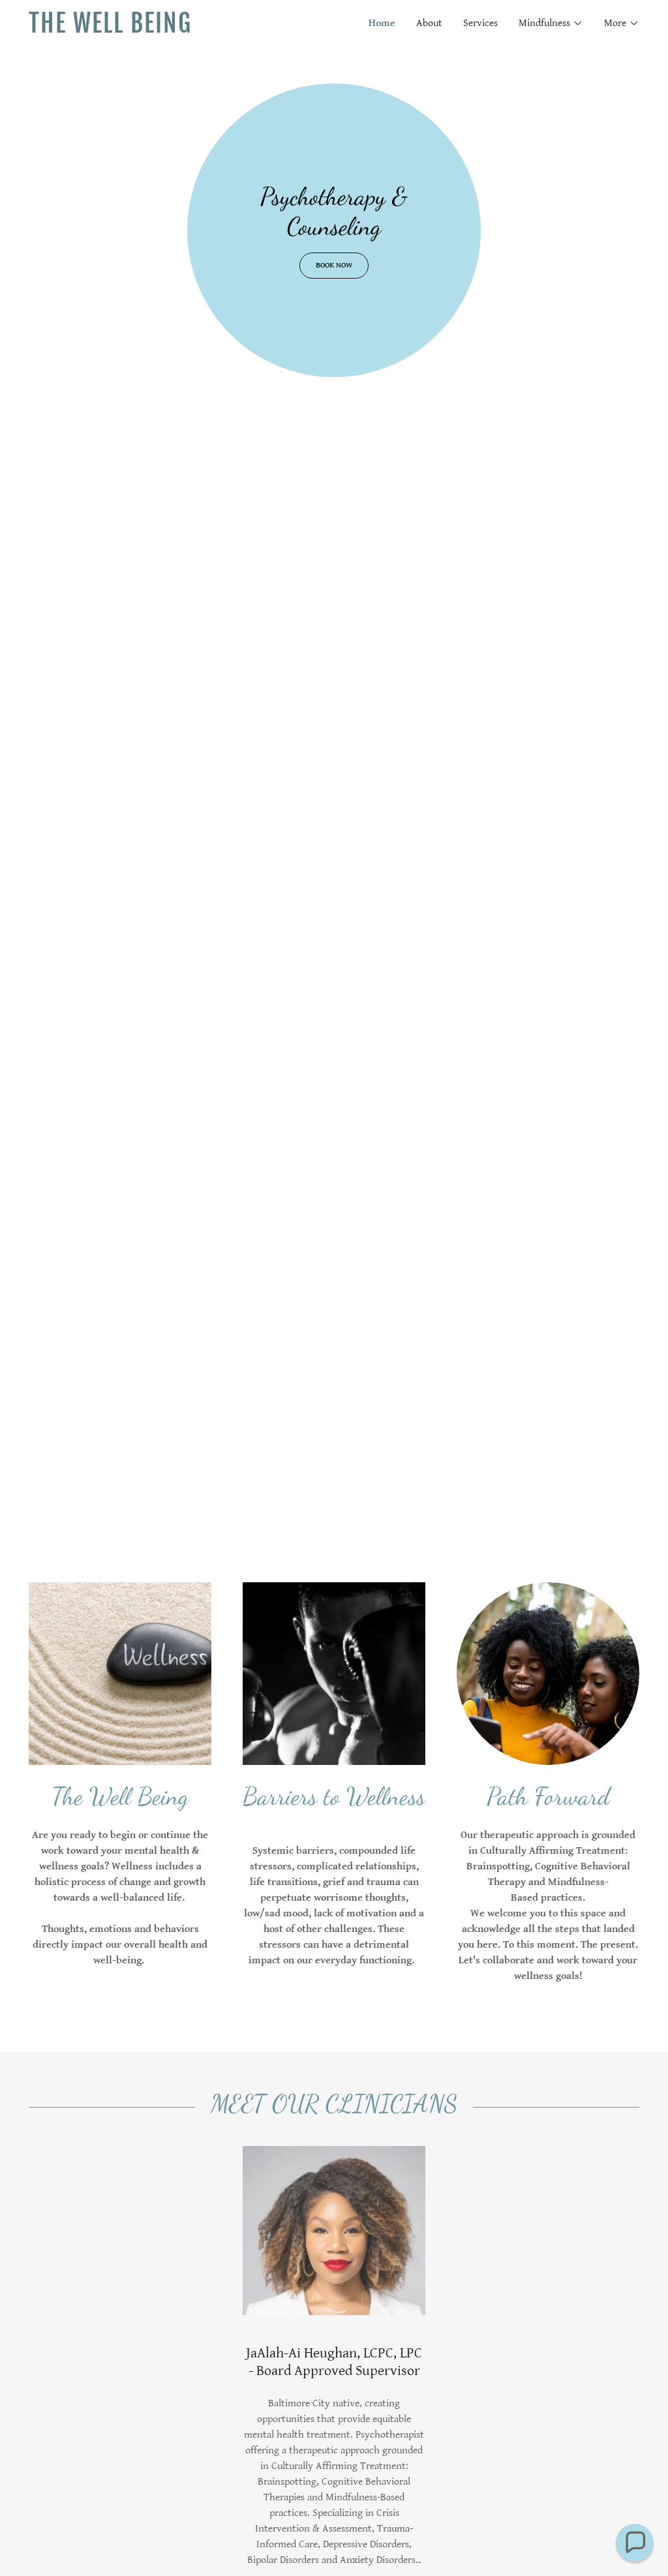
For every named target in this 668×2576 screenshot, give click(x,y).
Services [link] (480, 23)
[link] (181, 30)
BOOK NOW (334, 265)
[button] (551, 23)
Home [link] (382, 23)
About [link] (429, 23)
